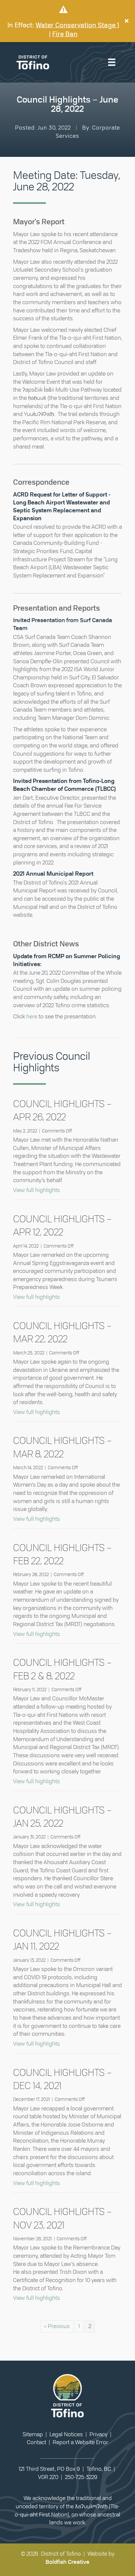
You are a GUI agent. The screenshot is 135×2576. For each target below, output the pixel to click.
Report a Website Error (80, 2442)
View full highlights (37, 1190)
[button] (127, 21)
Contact (37, 2442)
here (32, 1017)
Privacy (98, 2434)
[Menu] (112, 62)
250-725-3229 (81, 2477)
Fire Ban (65, 34)
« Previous (57, 2326)
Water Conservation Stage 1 (77, 25)
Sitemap (33, 2434)
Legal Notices (66, 2434)
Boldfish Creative (67, 2562)
